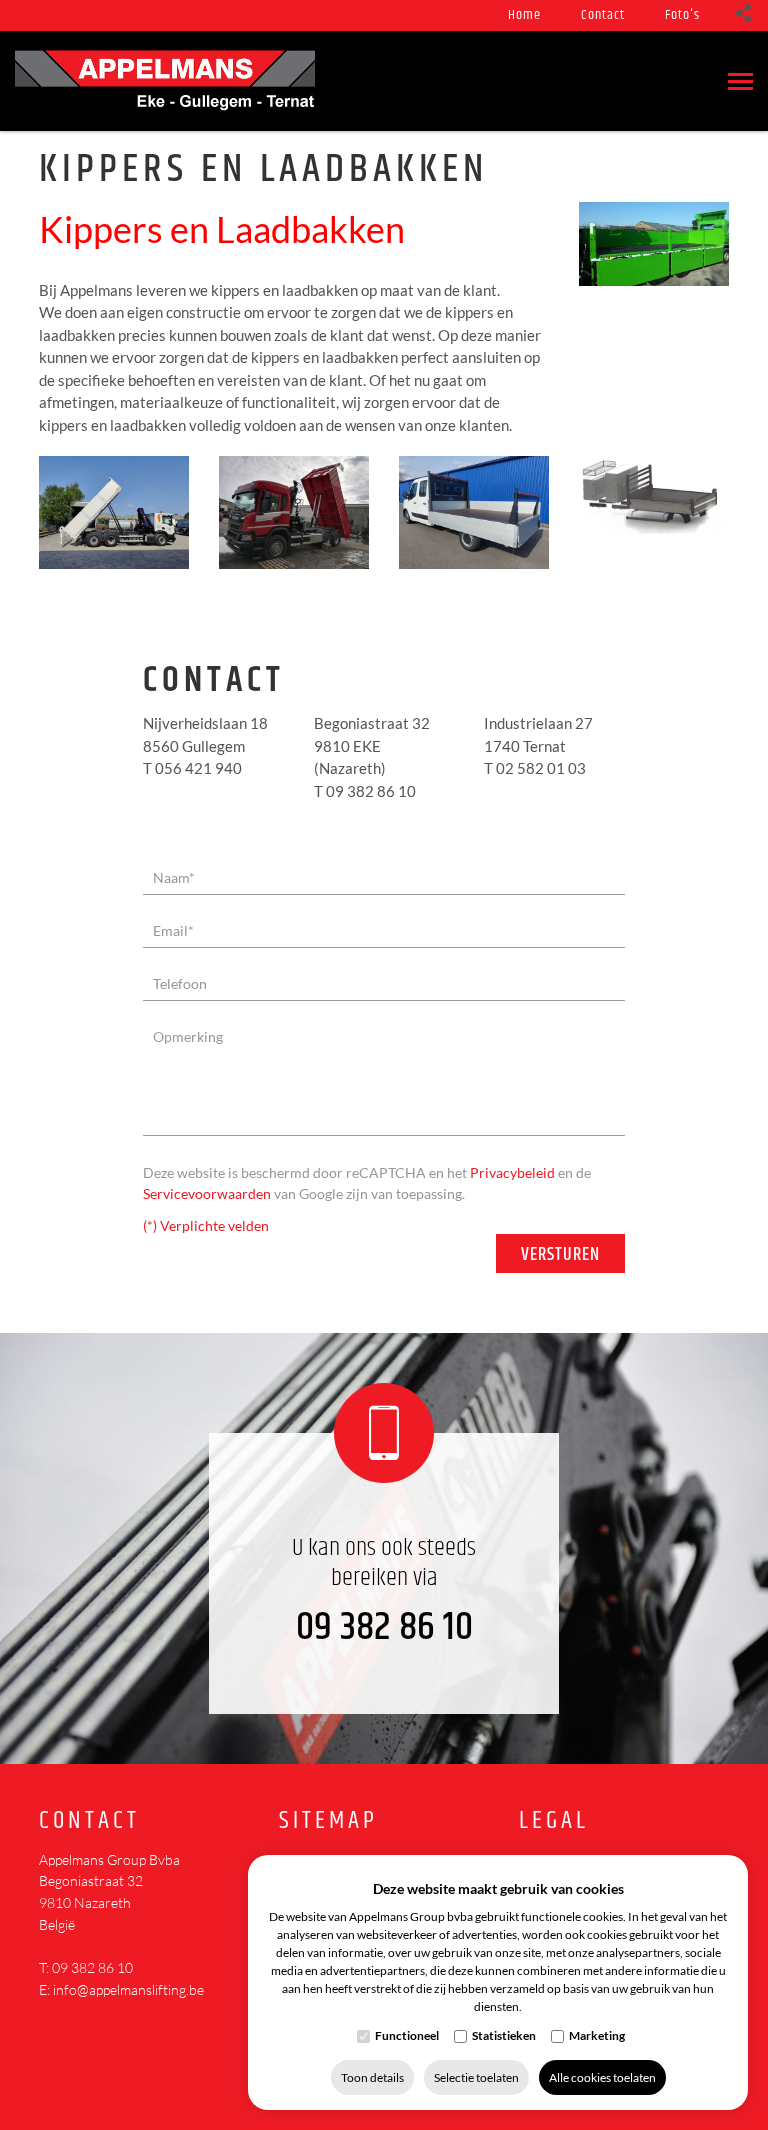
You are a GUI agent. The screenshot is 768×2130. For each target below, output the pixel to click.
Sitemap (328, 1821)
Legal (554, 1821)
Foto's (682, 15)
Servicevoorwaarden (207, 1193)
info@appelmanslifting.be (128, 1989)
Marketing (597, 2035)
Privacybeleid (512, 1172)
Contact (603, 15)
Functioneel (407, 2035)
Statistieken (504, 2035)
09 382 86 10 (384, 1627)
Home (524, 15)
